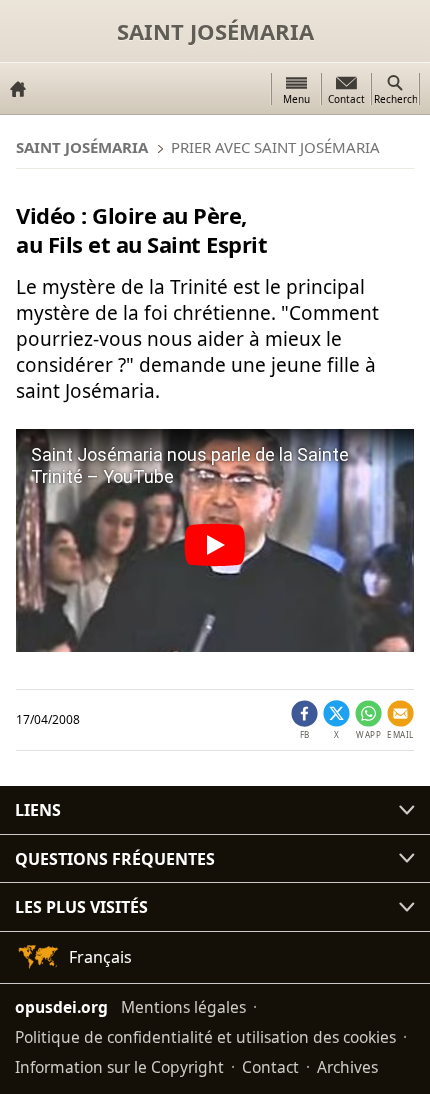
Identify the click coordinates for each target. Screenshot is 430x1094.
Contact (270, 1067)
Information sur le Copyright (119, 1067)
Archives (347, 1067)
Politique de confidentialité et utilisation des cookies (205, 1037)
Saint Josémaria (215, 31)
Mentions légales (183, 1007)
